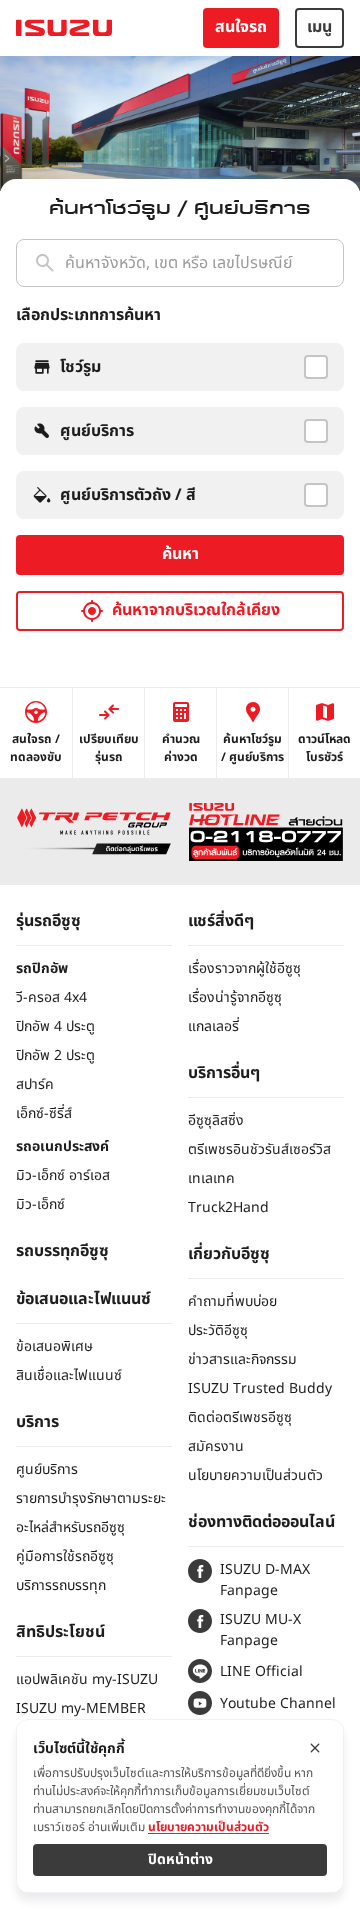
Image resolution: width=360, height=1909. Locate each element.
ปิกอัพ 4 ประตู (55, 1026)
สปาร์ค (35, 1084)
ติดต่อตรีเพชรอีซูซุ (240, 1417)
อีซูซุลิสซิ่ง (216, 1120)
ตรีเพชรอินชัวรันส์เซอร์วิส (259, 1149)
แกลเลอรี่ (213, 1026)
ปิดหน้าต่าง (180, 1859)
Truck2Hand (228, 1207)
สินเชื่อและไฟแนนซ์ (69, 1375)
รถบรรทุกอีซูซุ (62, 1251)
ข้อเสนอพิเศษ (54, 1346)
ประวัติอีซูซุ (218, 1330)
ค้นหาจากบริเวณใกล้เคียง (196, 610)
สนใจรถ (241, 27)
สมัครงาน (216, 1446)
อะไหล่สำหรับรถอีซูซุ (70, 1527)
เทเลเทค (211, 1178)
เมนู (319, 27)
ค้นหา (180, 554)
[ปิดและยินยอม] (315, 1748)
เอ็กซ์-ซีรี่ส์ (44, 1113)
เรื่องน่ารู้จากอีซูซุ (235, 997)
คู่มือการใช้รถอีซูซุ (65, 1556)
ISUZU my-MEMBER (81, 1708)
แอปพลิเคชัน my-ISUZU (87, 1679)
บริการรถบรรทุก (61, 1585)
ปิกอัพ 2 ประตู (55, 1055)
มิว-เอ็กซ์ (40, 1204)
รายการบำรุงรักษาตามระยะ (91, 1498)
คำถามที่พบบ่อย (232, 1301)
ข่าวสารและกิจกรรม (242, 1359)
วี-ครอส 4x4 (51, 997)
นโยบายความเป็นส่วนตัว (255, 1475)
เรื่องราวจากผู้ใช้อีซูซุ (244, 968)
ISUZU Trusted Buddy (260, 1388)
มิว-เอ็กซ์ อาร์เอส (63, 1175)
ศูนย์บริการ (47, 1469)
